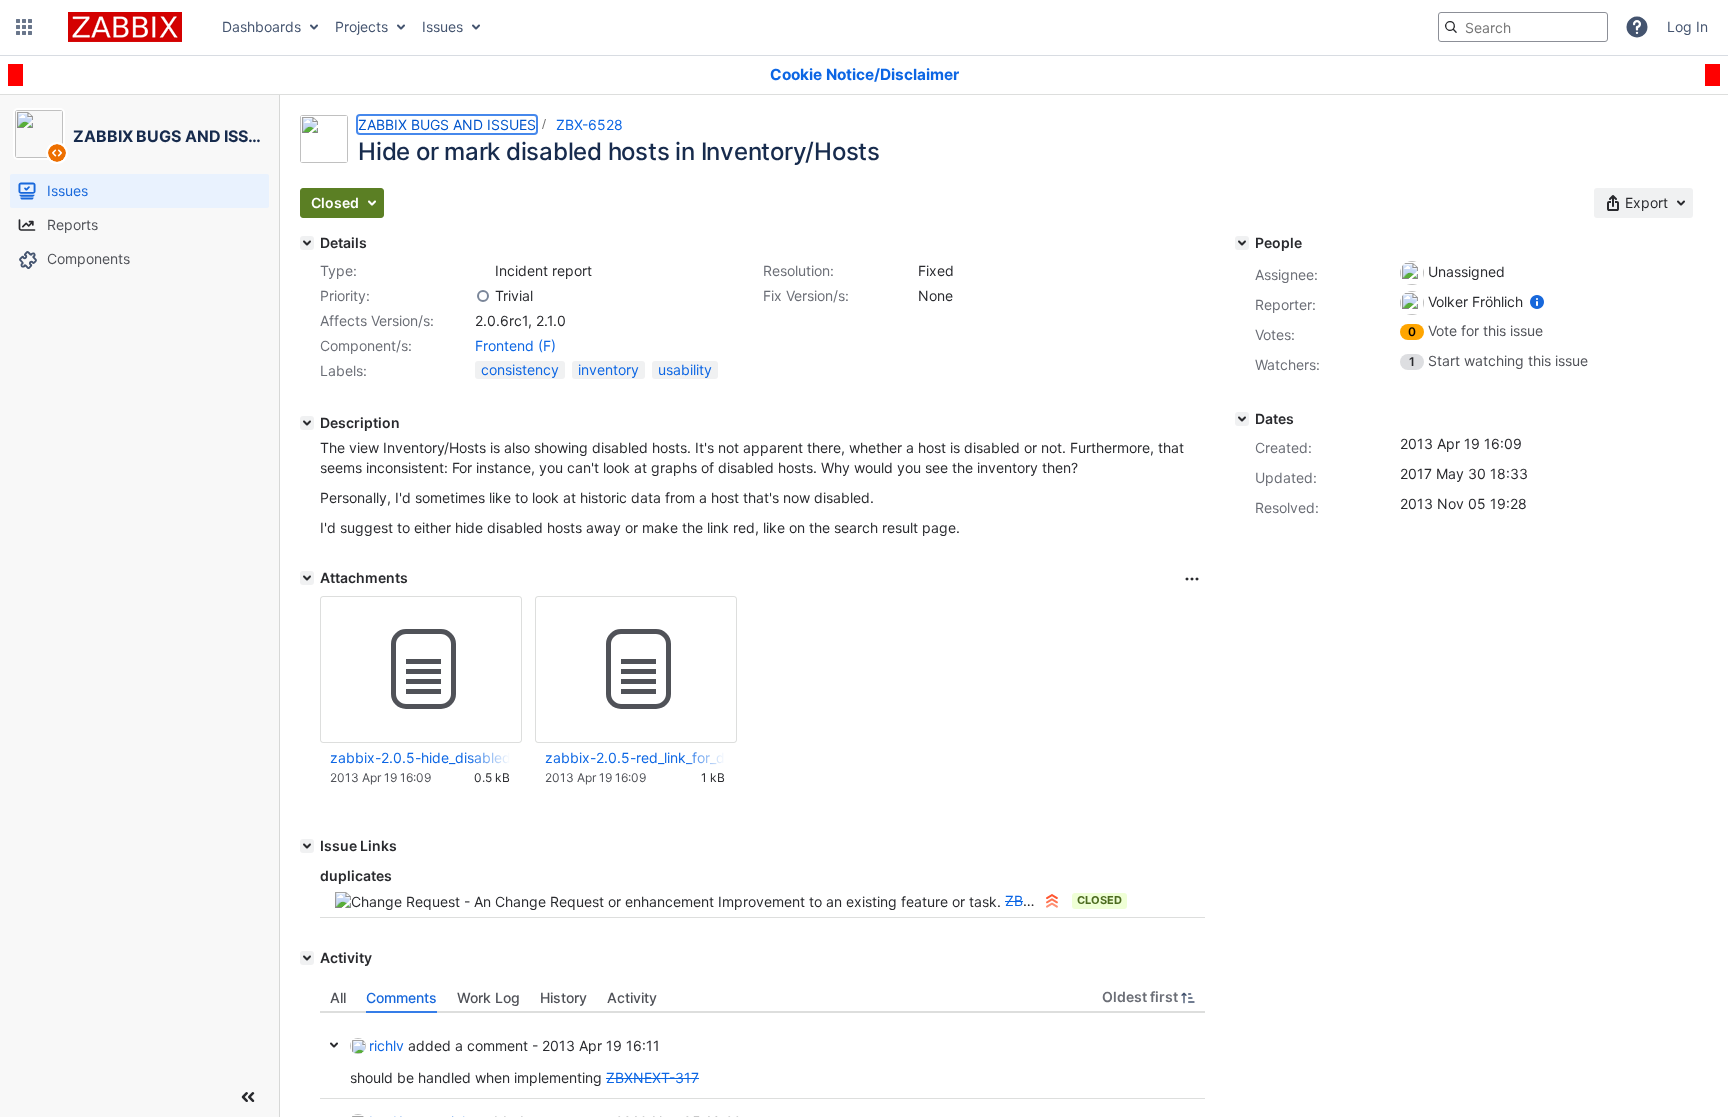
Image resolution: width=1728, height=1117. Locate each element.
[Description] (307, 423)
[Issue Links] (307, 846)
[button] (24, 27)
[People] (1242, 243)
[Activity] (307, 958)
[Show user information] (1537, 301)
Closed (1099, 900)
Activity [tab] (632, 997)
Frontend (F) (515, 345)
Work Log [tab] (488, 997)
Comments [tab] (401, 997)
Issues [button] (442, 26)
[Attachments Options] (1192, 579)
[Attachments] (307, 578)
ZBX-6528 (589, 124)
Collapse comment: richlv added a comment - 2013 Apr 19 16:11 (334, 1045)
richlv (386, 1045)
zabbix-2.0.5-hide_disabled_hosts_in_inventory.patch (420, 757)
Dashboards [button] (261, 26)
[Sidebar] (248, 1097)
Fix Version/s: (806, 295)
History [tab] (563, 997)
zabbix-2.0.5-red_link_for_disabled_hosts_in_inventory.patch (635, 757)
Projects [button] (361, 26)
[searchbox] (1523, 27)
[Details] (307, 243)
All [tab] (338, 997)
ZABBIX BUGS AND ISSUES (447, 124)
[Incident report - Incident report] (483, 271)
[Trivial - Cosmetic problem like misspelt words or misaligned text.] (483, 296)
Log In (1687, 26)
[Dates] (1242, 419)
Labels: (343, 370)
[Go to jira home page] (125, 27)
